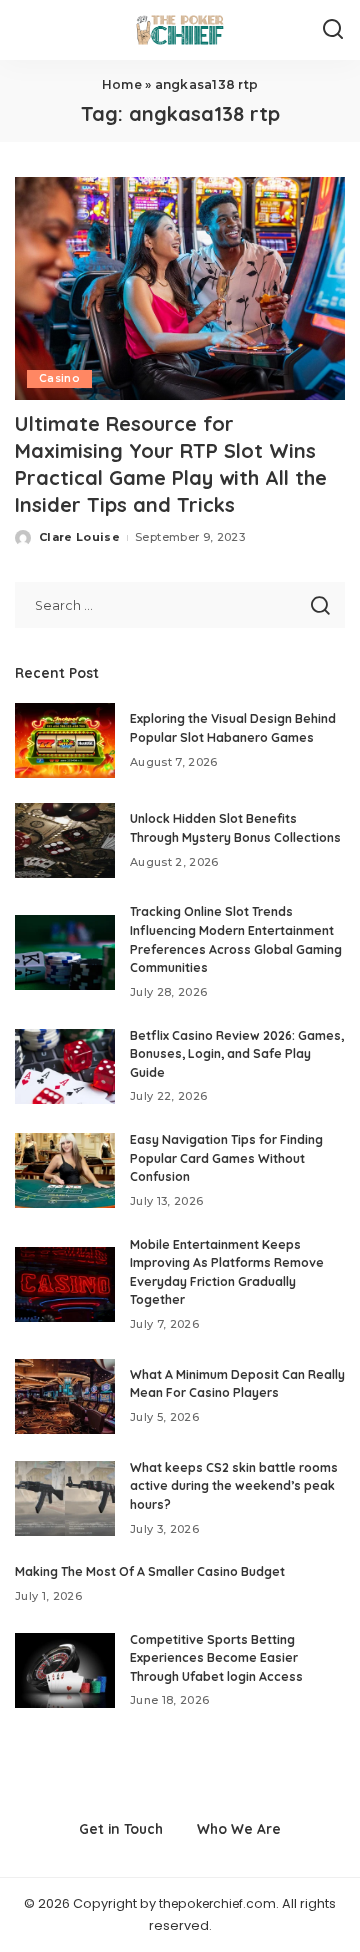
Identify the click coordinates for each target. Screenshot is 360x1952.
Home (122, 84)
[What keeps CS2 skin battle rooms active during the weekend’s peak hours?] (65, 1498)
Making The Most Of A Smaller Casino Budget (150, 1571)
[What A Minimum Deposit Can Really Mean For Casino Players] (65, 1396)
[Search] (333, 30)
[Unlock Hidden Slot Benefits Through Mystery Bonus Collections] (65, 840)
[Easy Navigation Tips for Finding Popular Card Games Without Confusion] (65, 1170)
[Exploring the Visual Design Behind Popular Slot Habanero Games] (65, 740)
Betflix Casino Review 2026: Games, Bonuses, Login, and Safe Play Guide (237, 1054)
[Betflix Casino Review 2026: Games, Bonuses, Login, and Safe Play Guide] (65, 1066)
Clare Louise (79, 537)
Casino (59, 378)
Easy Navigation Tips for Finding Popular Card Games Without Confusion (226, 1158)
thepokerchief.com (217, 1903)
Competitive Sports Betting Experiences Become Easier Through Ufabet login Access (216, 1658)
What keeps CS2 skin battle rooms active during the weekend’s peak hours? (234, 1486)
